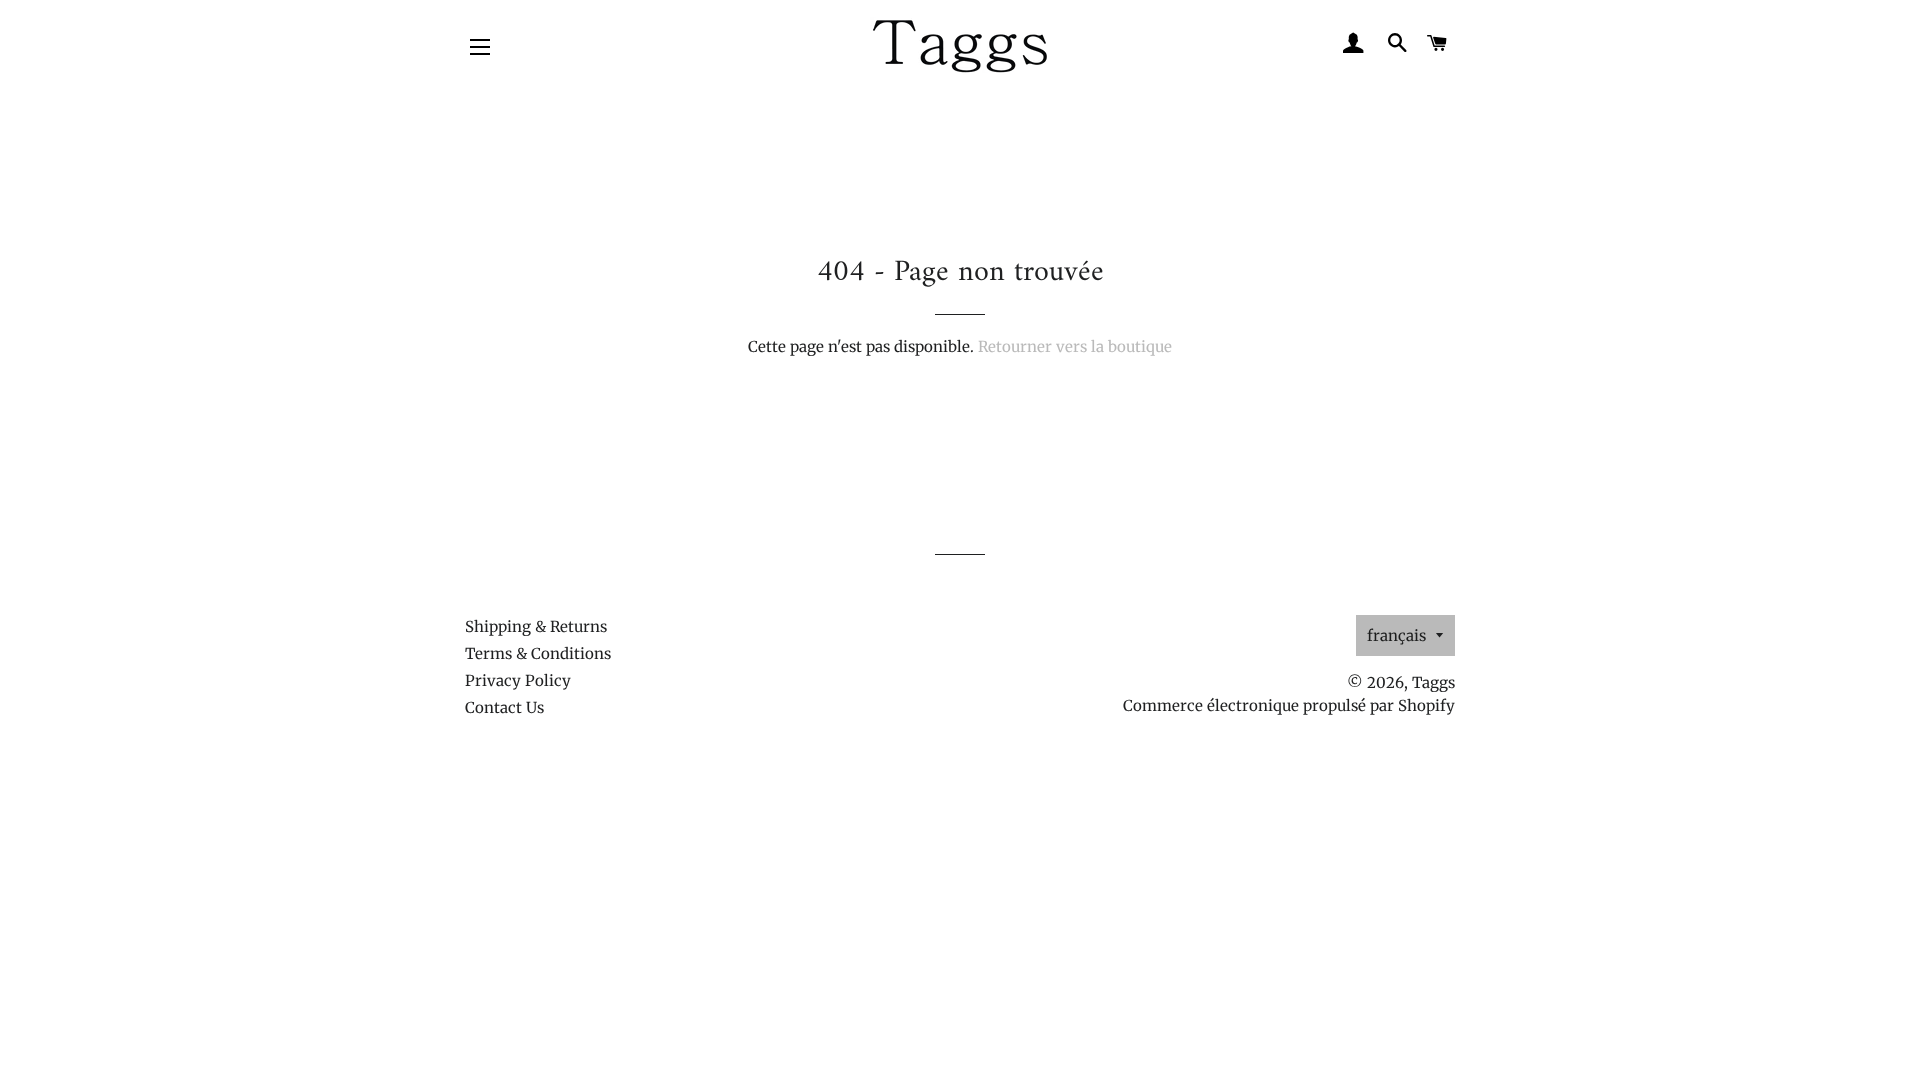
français (1396, 635)
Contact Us (504, 707)
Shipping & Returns (536, 626)
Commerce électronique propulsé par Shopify (1289, 705)
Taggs (1433, 682)
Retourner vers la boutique (1075, 346)
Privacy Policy (518, 680)
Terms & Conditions (538, 653)
